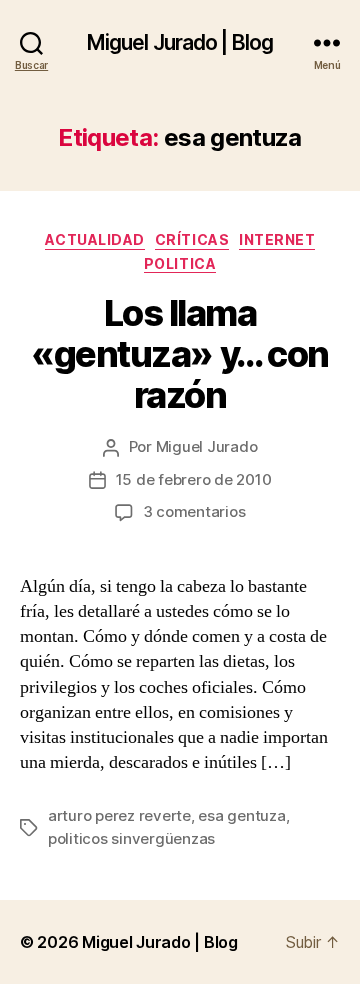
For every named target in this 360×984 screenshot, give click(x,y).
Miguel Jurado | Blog (180, 42)
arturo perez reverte (119, 815)
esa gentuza (241, 815)
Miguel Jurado (207, 446)
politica (180, 263)
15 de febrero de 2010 (194, 479)
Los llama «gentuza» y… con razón (179, 354)
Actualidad (95, 239)
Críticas (192, 239)
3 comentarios (194, 511)
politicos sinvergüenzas (131, 838)
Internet (277, 239)
